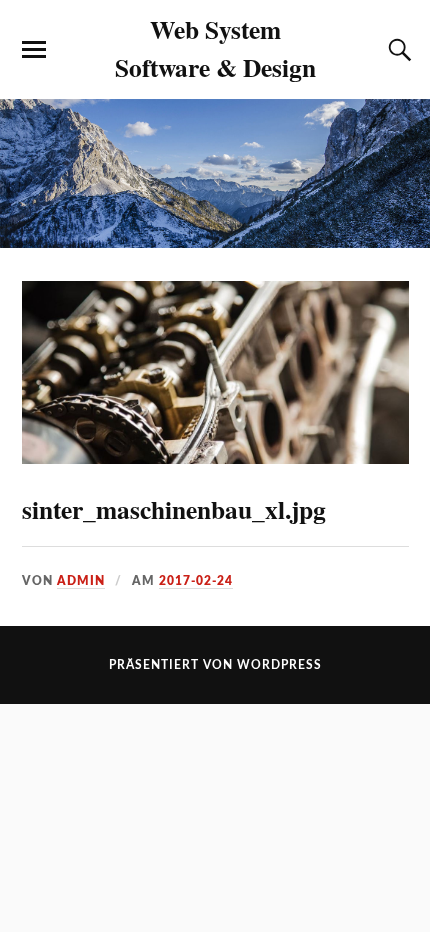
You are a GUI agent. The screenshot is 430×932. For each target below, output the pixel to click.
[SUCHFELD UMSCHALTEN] (397, 50)
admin (81, 581)
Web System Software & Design (215, 48)
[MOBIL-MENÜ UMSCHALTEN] (34, 50)
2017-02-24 (196, 581)
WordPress (279, 665)
